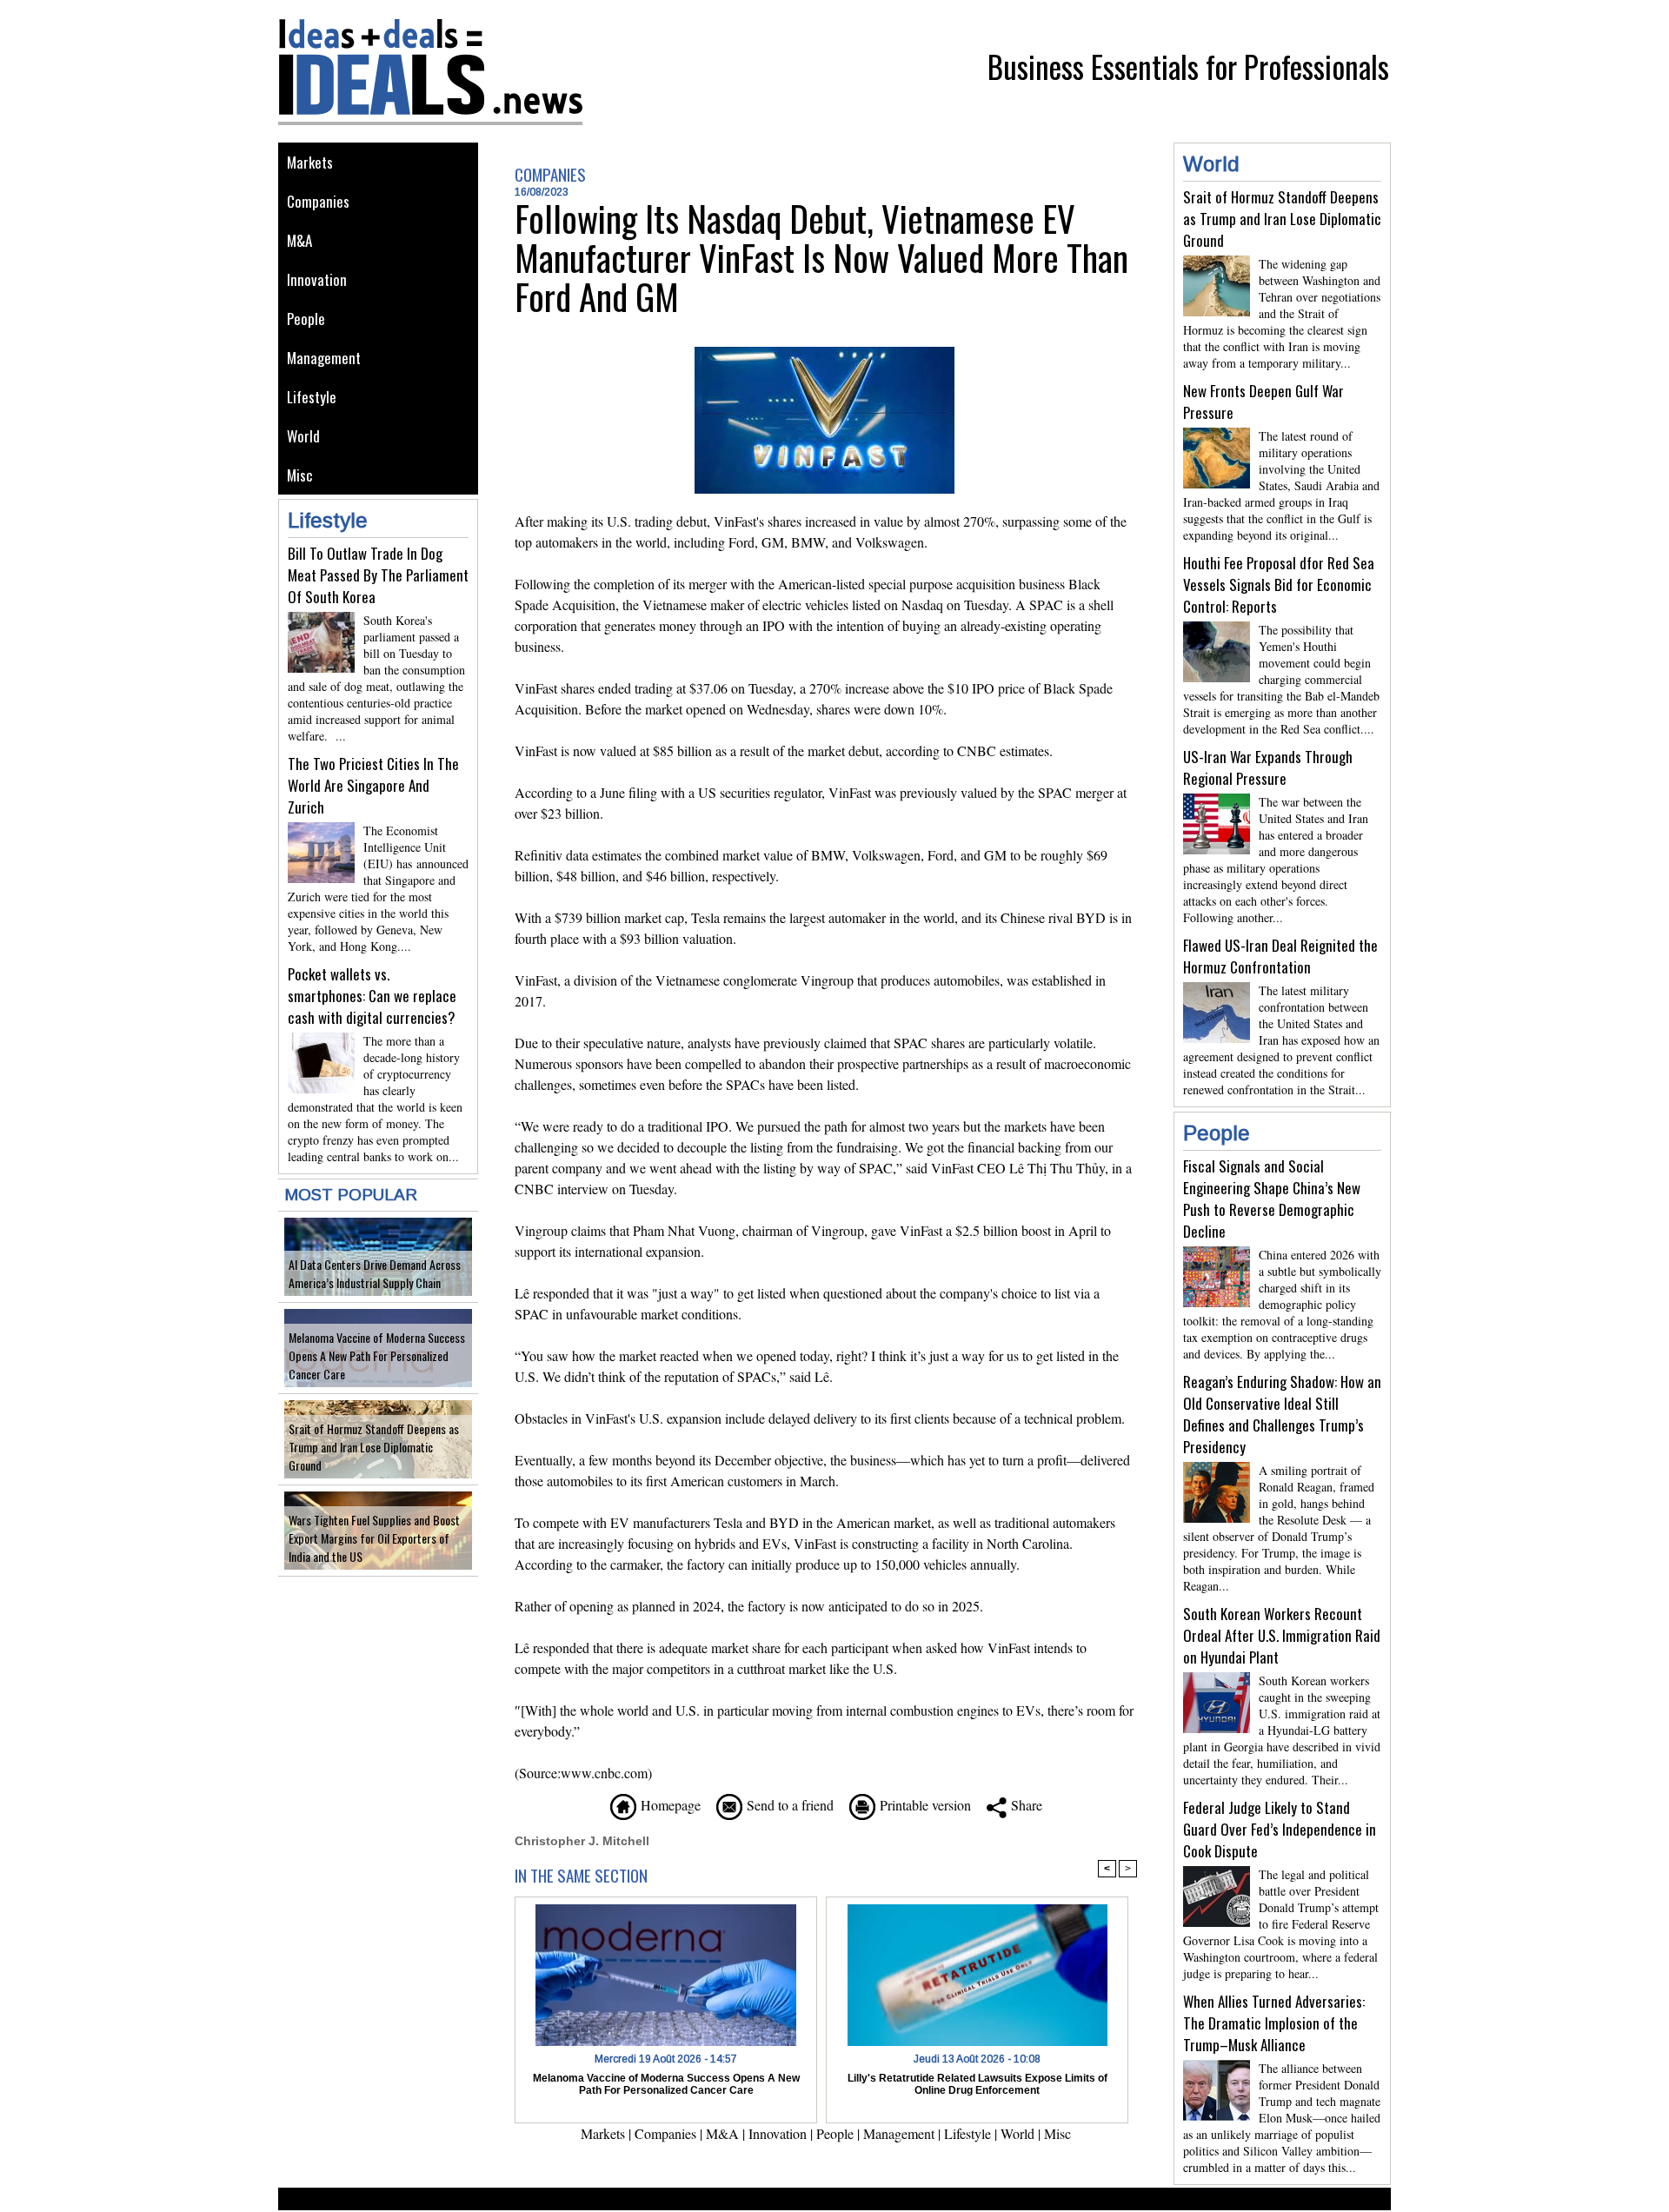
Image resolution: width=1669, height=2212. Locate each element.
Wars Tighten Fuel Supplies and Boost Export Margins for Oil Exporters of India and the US (374, 1538)
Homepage (668, 1805)
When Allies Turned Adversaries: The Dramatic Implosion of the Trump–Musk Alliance (1274, 2023)
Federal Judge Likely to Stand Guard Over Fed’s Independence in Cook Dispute (1280, 1829)
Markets (310, 162)
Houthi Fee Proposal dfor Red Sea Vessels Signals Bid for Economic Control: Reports (1279, 585)
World (303, 436)
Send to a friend (788, 1805)
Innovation (317, 279)
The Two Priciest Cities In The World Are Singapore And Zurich (373, 785)
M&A (299, 240)
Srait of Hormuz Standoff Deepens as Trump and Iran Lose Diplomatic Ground (374, 1447)
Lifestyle (312, 397)
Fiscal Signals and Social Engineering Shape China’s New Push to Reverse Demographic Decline (1272, 1199)
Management (324, 358)
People (306, 319)
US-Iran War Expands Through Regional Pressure (1268, 767)
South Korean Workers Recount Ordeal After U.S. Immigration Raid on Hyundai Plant (1282, 1635)
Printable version (923, 1805)
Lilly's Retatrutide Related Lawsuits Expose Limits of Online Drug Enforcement (977, 2084)
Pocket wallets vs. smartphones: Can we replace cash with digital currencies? (372, 996)
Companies (318, 201)
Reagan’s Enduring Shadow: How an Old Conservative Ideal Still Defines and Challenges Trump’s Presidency (1282, 1414)
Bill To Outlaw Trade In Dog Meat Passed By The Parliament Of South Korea (378, 575)
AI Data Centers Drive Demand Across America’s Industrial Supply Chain (375, 1273)
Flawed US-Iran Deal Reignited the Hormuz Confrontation (1280, 956)
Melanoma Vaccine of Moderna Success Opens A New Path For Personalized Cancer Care (377, 1355)
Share (1024, 1805)
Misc (300, 475)
